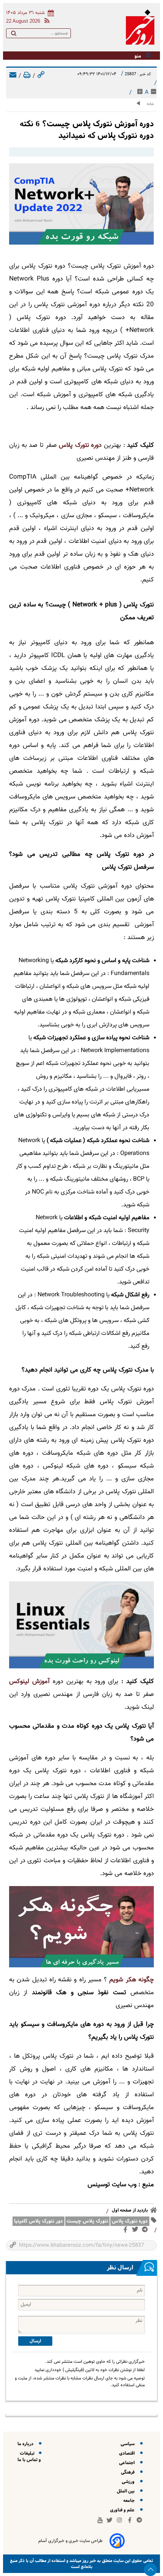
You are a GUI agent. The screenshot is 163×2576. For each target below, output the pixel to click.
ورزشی (129, 2482)
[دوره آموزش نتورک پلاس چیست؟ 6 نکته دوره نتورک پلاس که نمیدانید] (81, 204)
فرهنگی (129, 2472)
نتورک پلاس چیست (87, 2221)
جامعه (130, 2501)
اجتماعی (128, 2463)
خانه (150, 104)
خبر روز (89, 2561)
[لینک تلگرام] (146, 2231)
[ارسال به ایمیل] (13, 76)
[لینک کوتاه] (41, 76)
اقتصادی (128, 2453)
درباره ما (27, 2444)
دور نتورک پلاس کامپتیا (38, 2221)
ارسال (35, 2341)
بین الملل (127, 2491)
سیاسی (129, 2444)
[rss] (45, 22)
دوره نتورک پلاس (130, 2221)
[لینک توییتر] (137, 2231)
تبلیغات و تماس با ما (29, 2457)
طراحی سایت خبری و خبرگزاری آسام (71, 2541)
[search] (14, 35)
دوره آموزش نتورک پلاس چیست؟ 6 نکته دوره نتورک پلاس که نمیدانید (87, 130)
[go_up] (150, 2570)
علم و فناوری (123, 2510)
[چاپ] (27, 76)
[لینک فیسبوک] (127, 2231)
